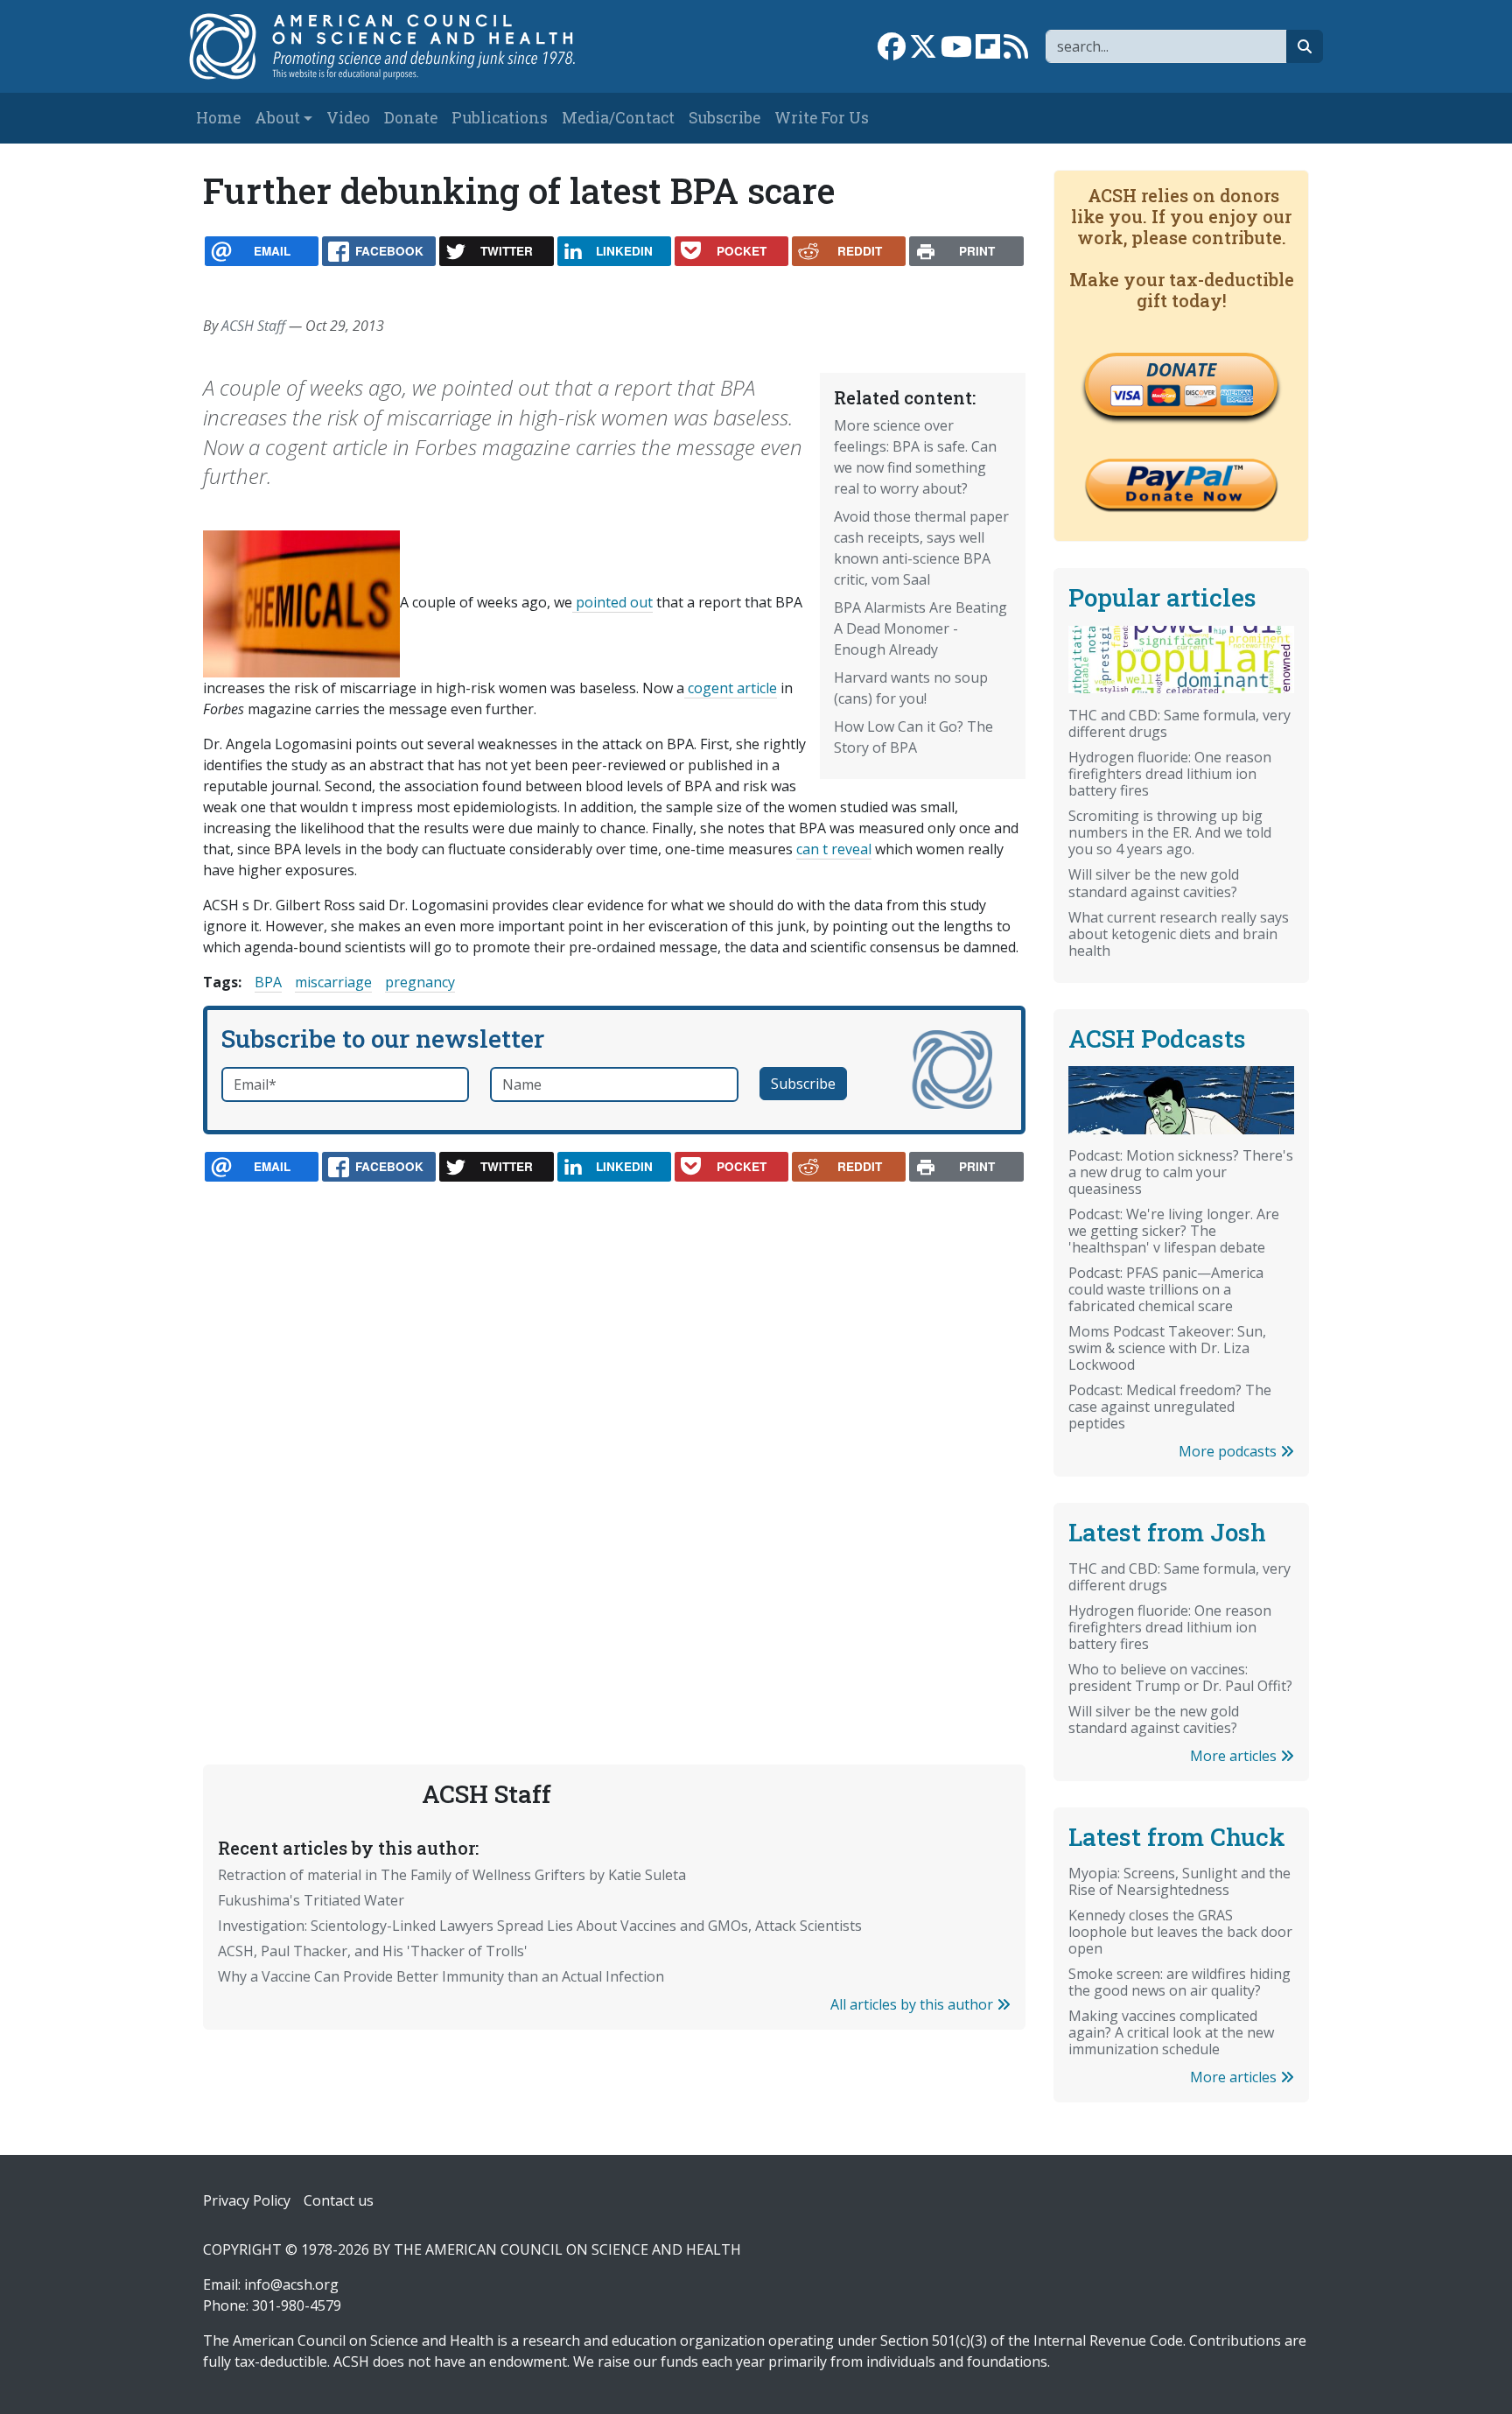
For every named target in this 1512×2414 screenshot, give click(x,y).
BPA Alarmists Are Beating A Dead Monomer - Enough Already (920, 628)
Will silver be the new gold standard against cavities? (1154, 883)
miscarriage (333, 982)
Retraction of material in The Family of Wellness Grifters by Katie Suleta (452, 1875)
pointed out (612, 602)
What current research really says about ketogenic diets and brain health (1179, 934)
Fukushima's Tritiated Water (311, 1900)
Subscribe (724, 118)
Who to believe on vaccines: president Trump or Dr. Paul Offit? (1180, 1677)
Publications (500, 118)
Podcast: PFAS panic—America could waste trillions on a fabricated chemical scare (1166, 1289)
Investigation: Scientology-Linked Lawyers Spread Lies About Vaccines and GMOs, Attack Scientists (540, 1926)
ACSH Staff (253, 326)
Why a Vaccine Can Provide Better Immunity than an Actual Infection (441, 1976)
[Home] (400, 46)
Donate (411, 118)
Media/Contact (618, 118)
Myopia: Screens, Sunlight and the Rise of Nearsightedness (1179, 1881)
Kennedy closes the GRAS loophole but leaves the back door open (1180, 1932)
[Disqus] (614, 1432)
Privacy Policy (247, 2200)
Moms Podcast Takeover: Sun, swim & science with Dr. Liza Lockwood (1167, 1348)
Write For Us (822, 118)
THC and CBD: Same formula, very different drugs (1179, 723)
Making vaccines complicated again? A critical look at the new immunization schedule (1171, 2032)
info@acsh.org (291, 2284)
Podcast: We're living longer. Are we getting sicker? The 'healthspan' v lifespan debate (1174, 1231)
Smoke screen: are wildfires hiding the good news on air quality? (1179, 1982)
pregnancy (420, 982)
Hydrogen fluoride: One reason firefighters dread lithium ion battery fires (1170, 774)
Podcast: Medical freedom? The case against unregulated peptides (1170, 1407)
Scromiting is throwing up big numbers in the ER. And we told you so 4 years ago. (1170, 832)
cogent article (731, 688)
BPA (268, 982)
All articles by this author (913, 2004)
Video (348, 118)
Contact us (339, 2200)
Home (218, 118)
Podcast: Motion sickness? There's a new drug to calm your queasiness (1181, 1172)
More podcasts (1229, 1451)
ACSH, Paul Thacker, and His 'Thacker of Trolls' (373, 1951)
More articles (1235, 1756)
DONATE (1181, 369)
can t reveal (834, 849)
